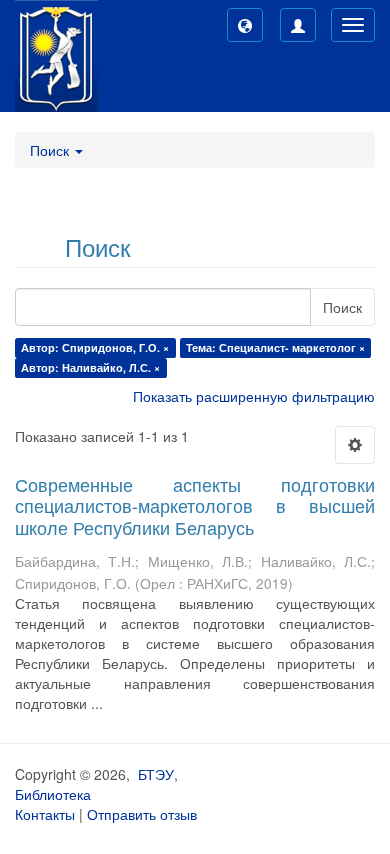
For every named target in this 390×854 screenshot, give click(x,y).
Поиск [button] (51, 150)
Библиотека (53, 794)
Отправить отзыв (142, 814)
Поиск (342, 307)
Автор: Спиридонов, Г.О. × (95, 347)
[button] (245, 25)
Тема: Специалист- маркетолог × (275, 347)
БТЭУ (156, 774)
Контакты (45, 814)
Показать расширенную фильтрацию (254, 396)
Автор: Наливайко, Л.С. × (90, 367)
